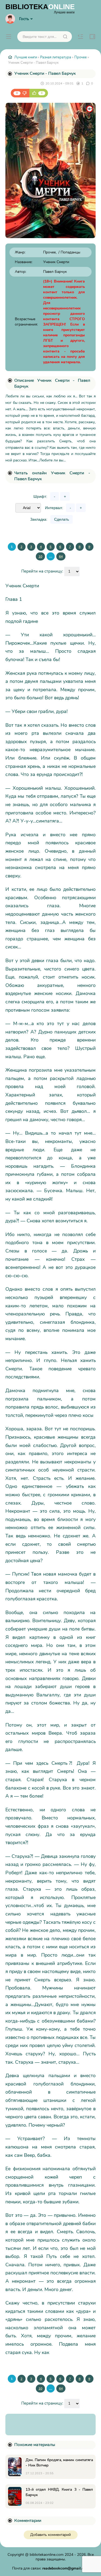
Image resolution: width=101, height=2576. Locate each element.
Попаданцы (70, 252)
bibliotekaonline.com (47, 2555)
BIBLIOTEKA (40, 8)
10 (40, 556)
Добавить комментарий (50, 2535)
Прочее (81, 57)
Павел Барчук (55, 272)
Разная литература (56, 57)
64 (61, 556)
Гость (24, 19)
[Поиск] (65, 37)
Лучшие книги (26, 57)
